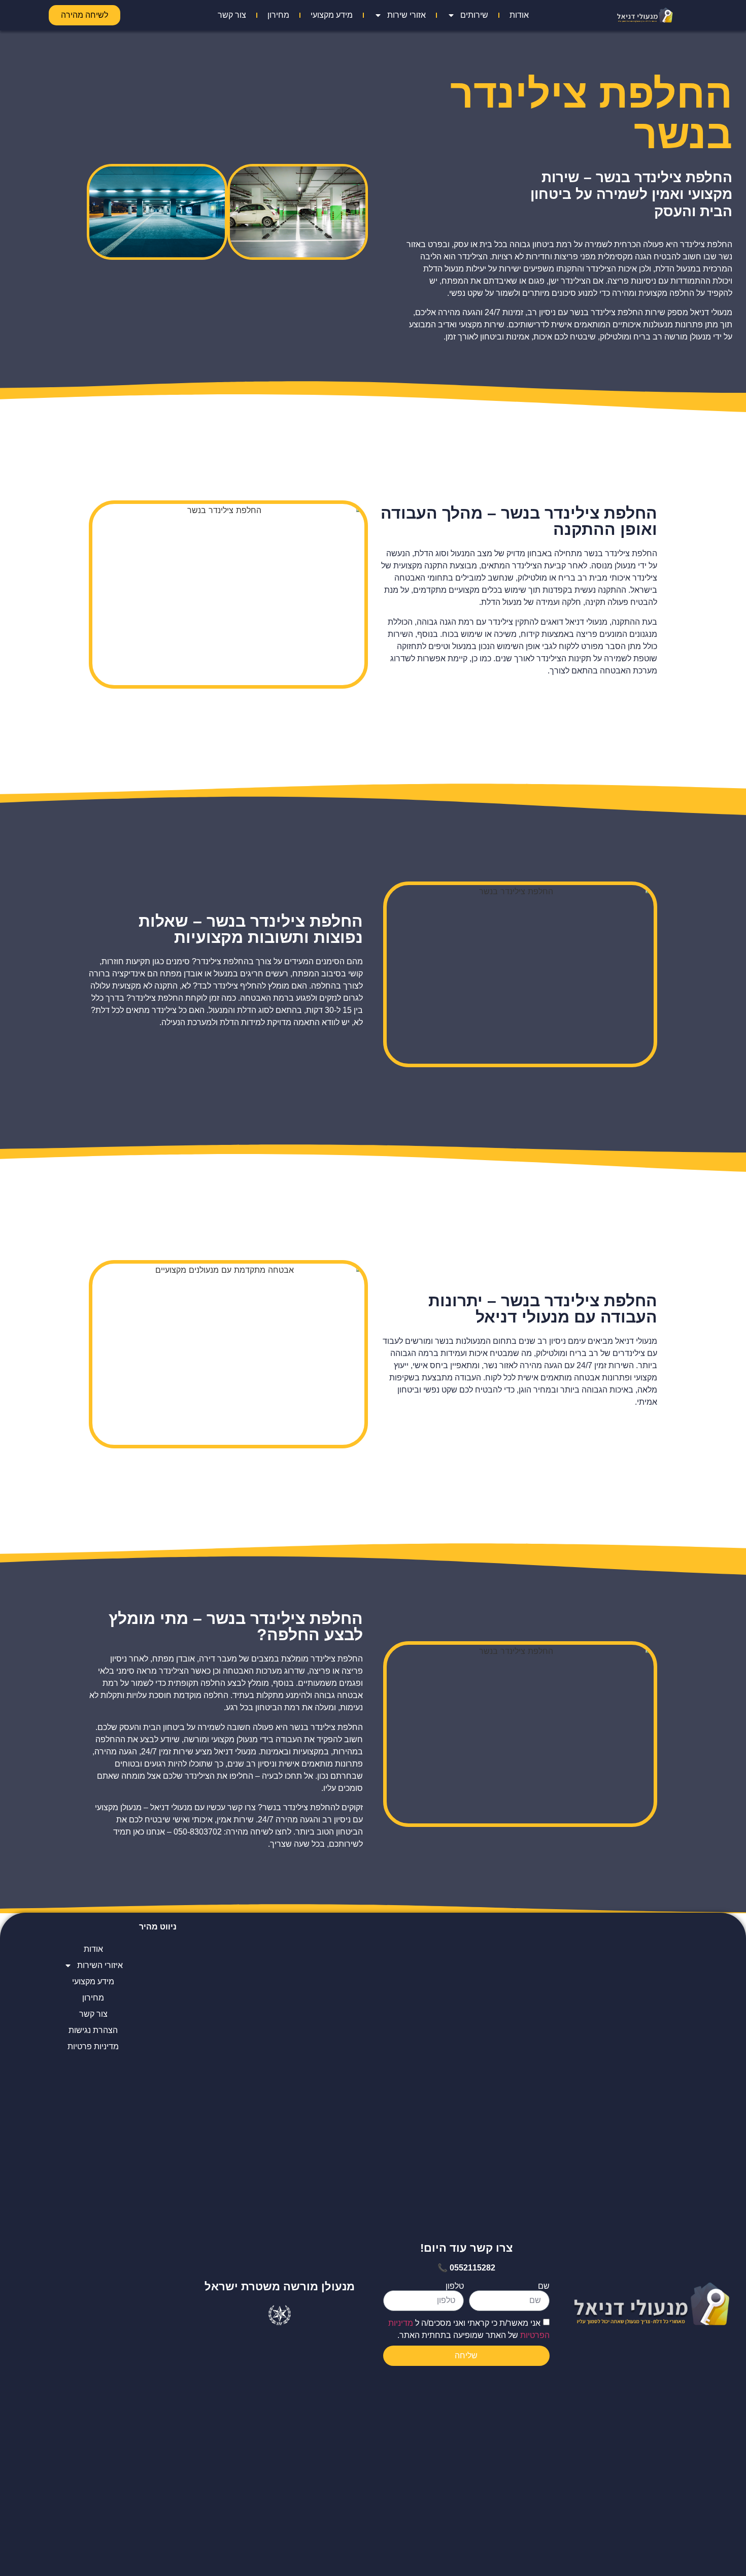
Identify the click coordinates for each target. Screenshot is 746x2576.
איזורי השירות (100, 1965)
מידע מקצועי (332, 15)
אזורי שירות (406, 15)
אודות (519, 15)
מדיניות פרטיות (93, 2046)
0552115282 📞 (466, 2268)
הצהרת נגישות (93, 2030)
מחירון (278, 15)
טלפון (455, 2286)
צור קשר (232, 15)
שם (544, 2286)
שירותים (474, 15)
